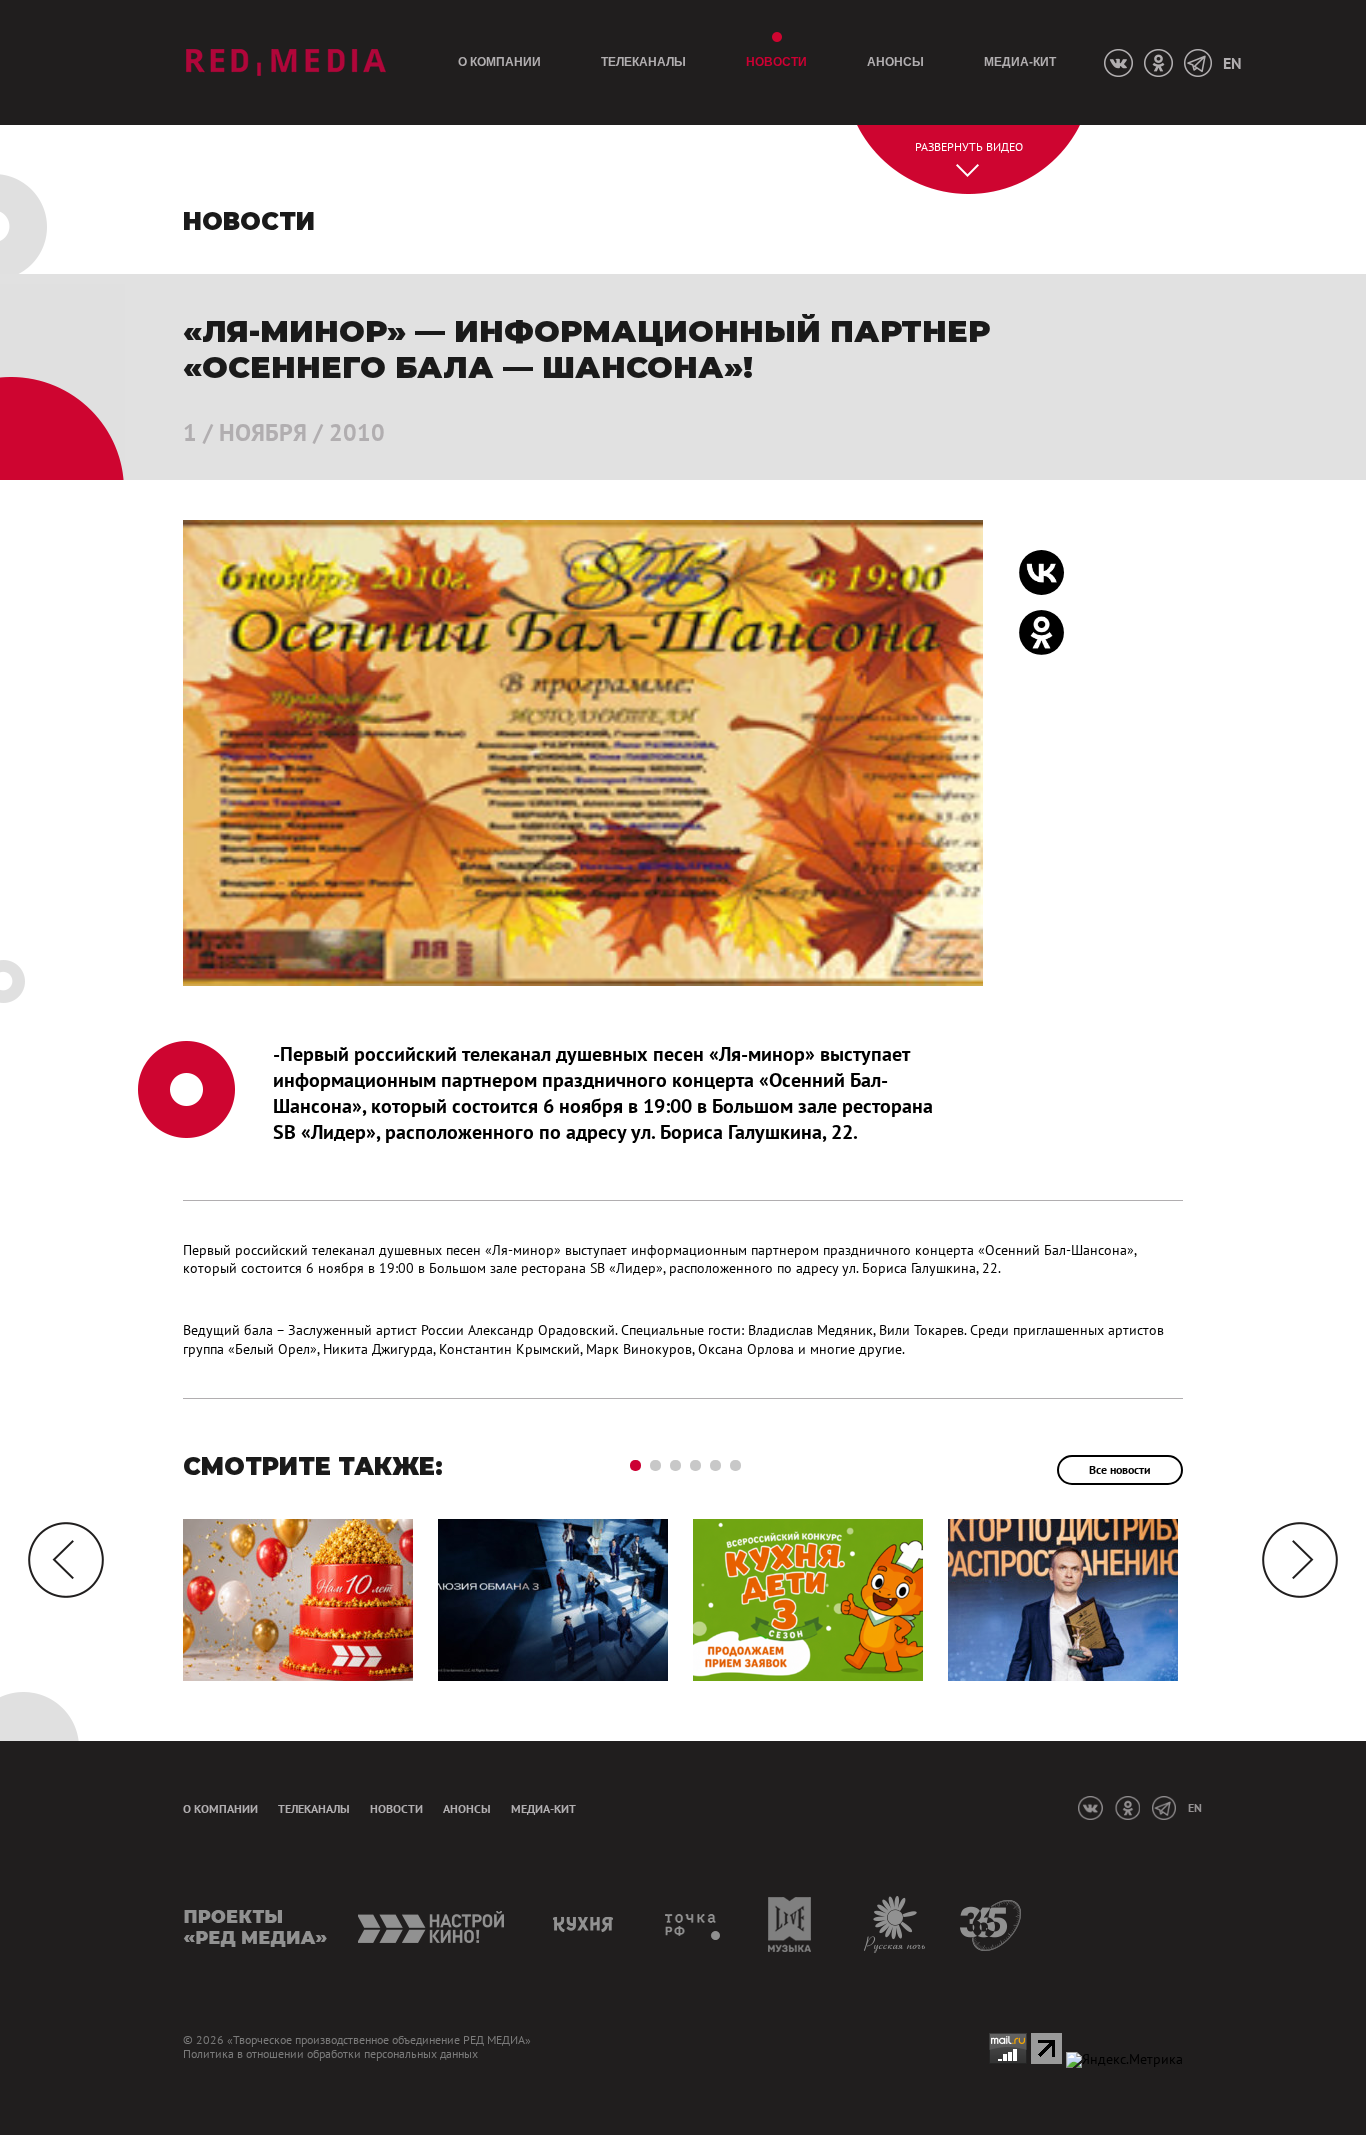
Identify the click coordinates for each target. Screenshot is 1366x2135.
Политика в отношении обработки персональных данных (330, 2054)
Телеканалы (643, 62)
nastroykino (432, 1924)
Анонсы (895, 62)
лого (285, 62)
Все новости (1120, 1469)
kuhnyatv (586, 1924)
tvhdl (693, 1924)
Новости (776, 62)
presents (255, 1924)
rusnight (895, 1924)
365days (991, 1924)
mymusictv (790, 1924)
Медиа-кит (1020, 62)
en (1232, 63)
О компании (499, 62)
